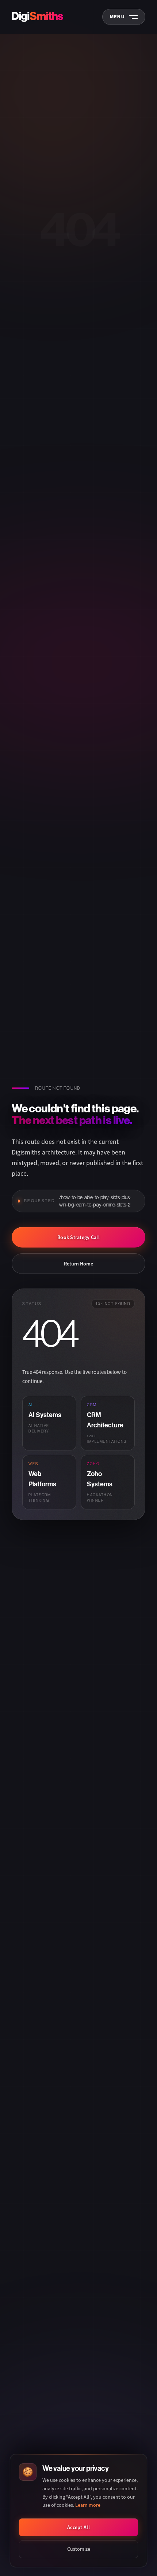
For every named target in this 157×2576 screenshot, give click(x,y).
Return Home (78, 1264)
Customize (79, 2549)
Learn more (88, 2505)
